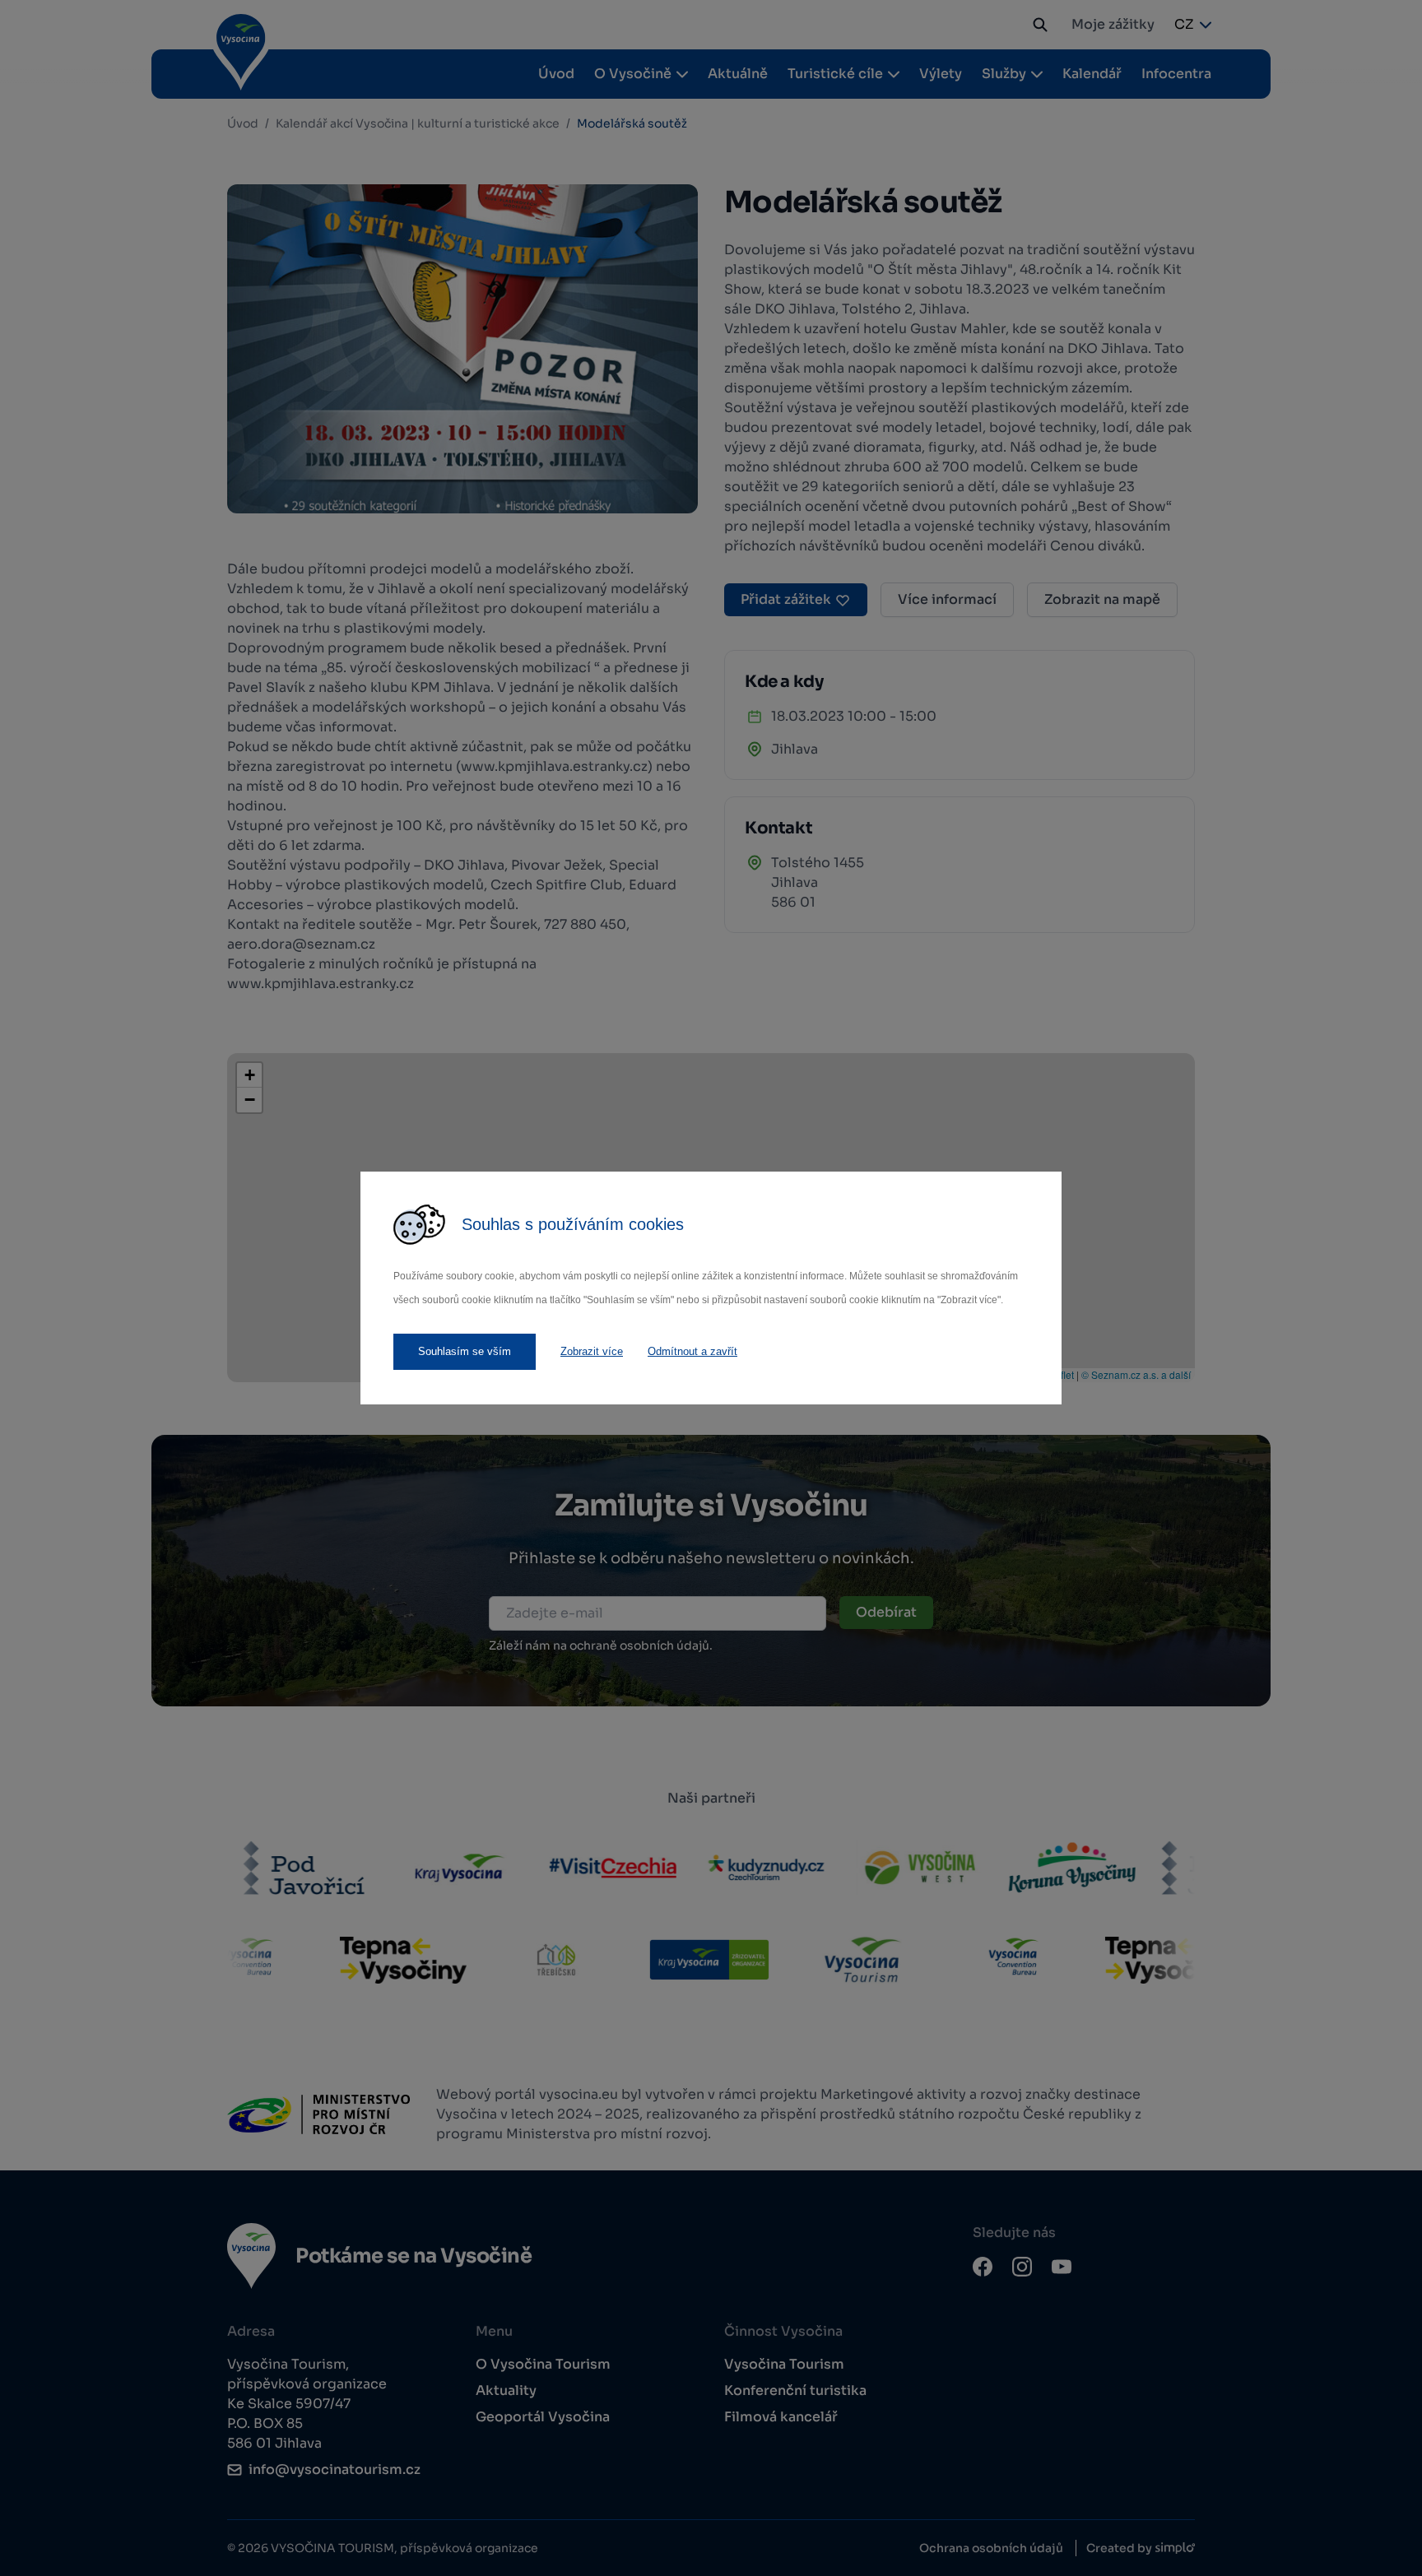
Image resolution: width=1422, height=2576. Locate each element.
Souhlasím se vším (465, 1351)
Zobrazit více (592, 1351)
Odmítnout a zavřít (692, 1351)
